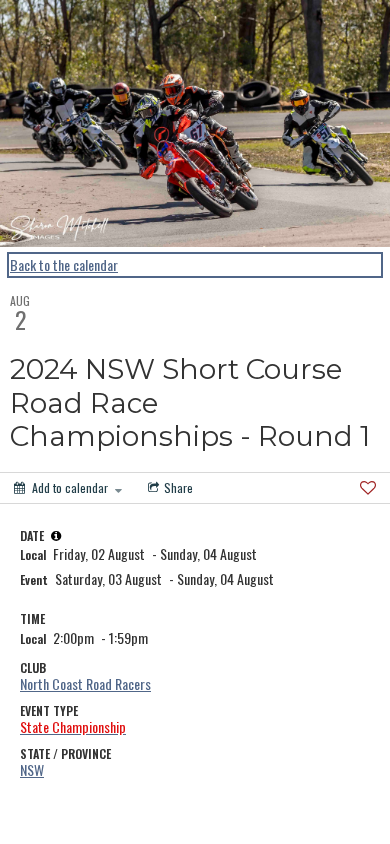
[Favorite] (368, 488)
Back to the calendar (64, 265)
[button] (56, 536)
